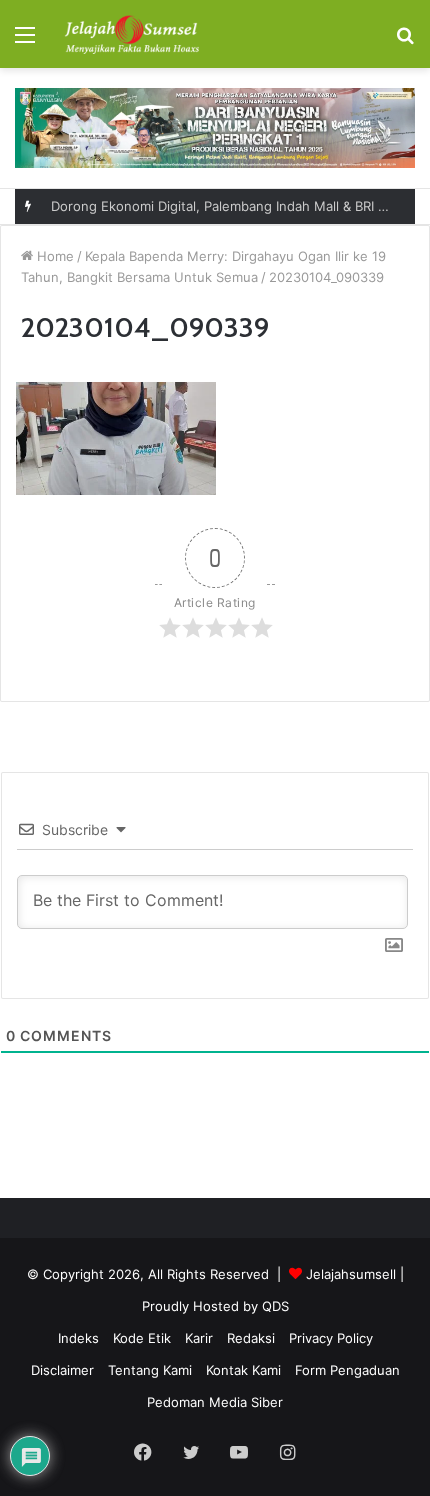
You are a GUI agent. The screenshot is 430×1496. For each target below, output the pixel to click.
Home (53, 256)
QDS (275, 1306)
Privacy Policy (331, 1338)
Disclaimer (62, 1370)
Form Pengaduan (347, 1370)
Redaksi (251, 1338)
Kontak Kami (243, 1370)
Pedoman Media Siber (215, 1402)
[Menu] (25, 41)
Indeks (78, 1338)
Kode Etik (142, 1338)
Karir (199, 1338)
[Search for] (405, 41)
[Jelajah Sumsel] (130, 34)
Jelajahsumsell (351, 1274)
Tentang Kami (150, 1370)
